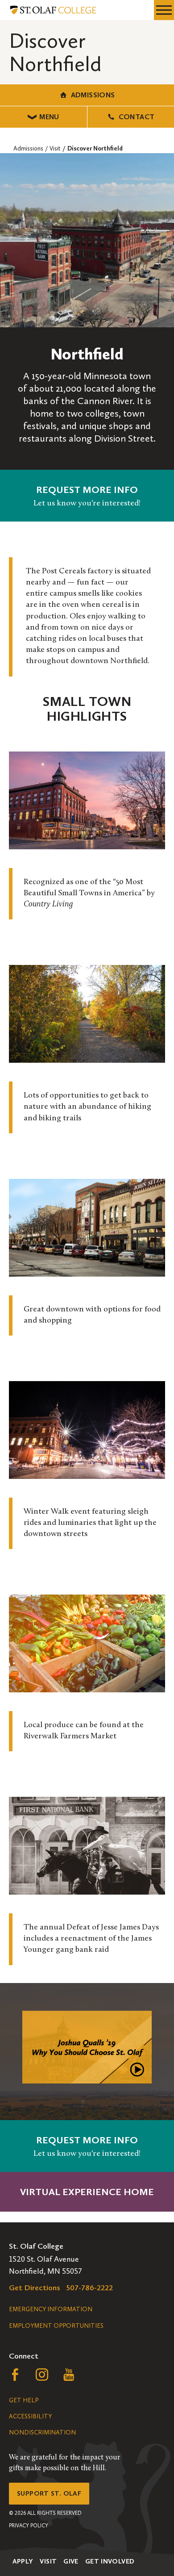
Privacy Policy (29, 2526)
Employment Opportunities (56, 2326)
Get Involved (110, 2561)
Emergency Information (51, 2309)
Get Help (24, 2400)
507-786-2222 (90, 2288)
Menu (49, 117)
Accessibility (30, 2416)
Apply (23, 2561)
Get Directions (35, 2288)
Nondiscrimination (42, 2432)
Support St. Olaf (49, 2493)
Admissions (93, 95)
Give (71, 2561)
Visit (48, 2561)
